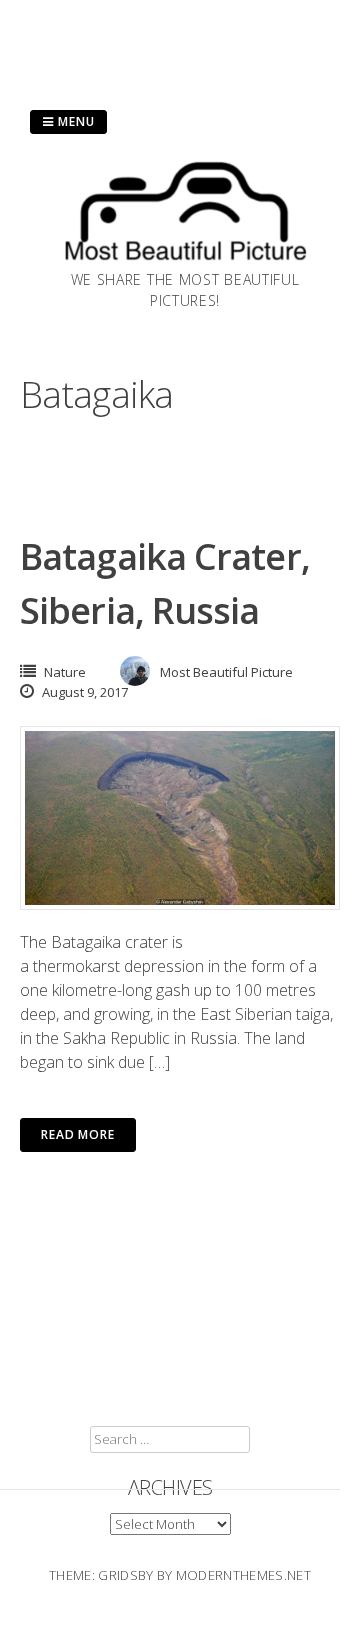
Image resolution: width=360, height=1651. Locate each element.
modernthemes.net (243, 1575)
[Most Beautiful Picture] (185, 263)
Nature (65, 672)
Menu (74, 121)
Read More (78, 1134)
